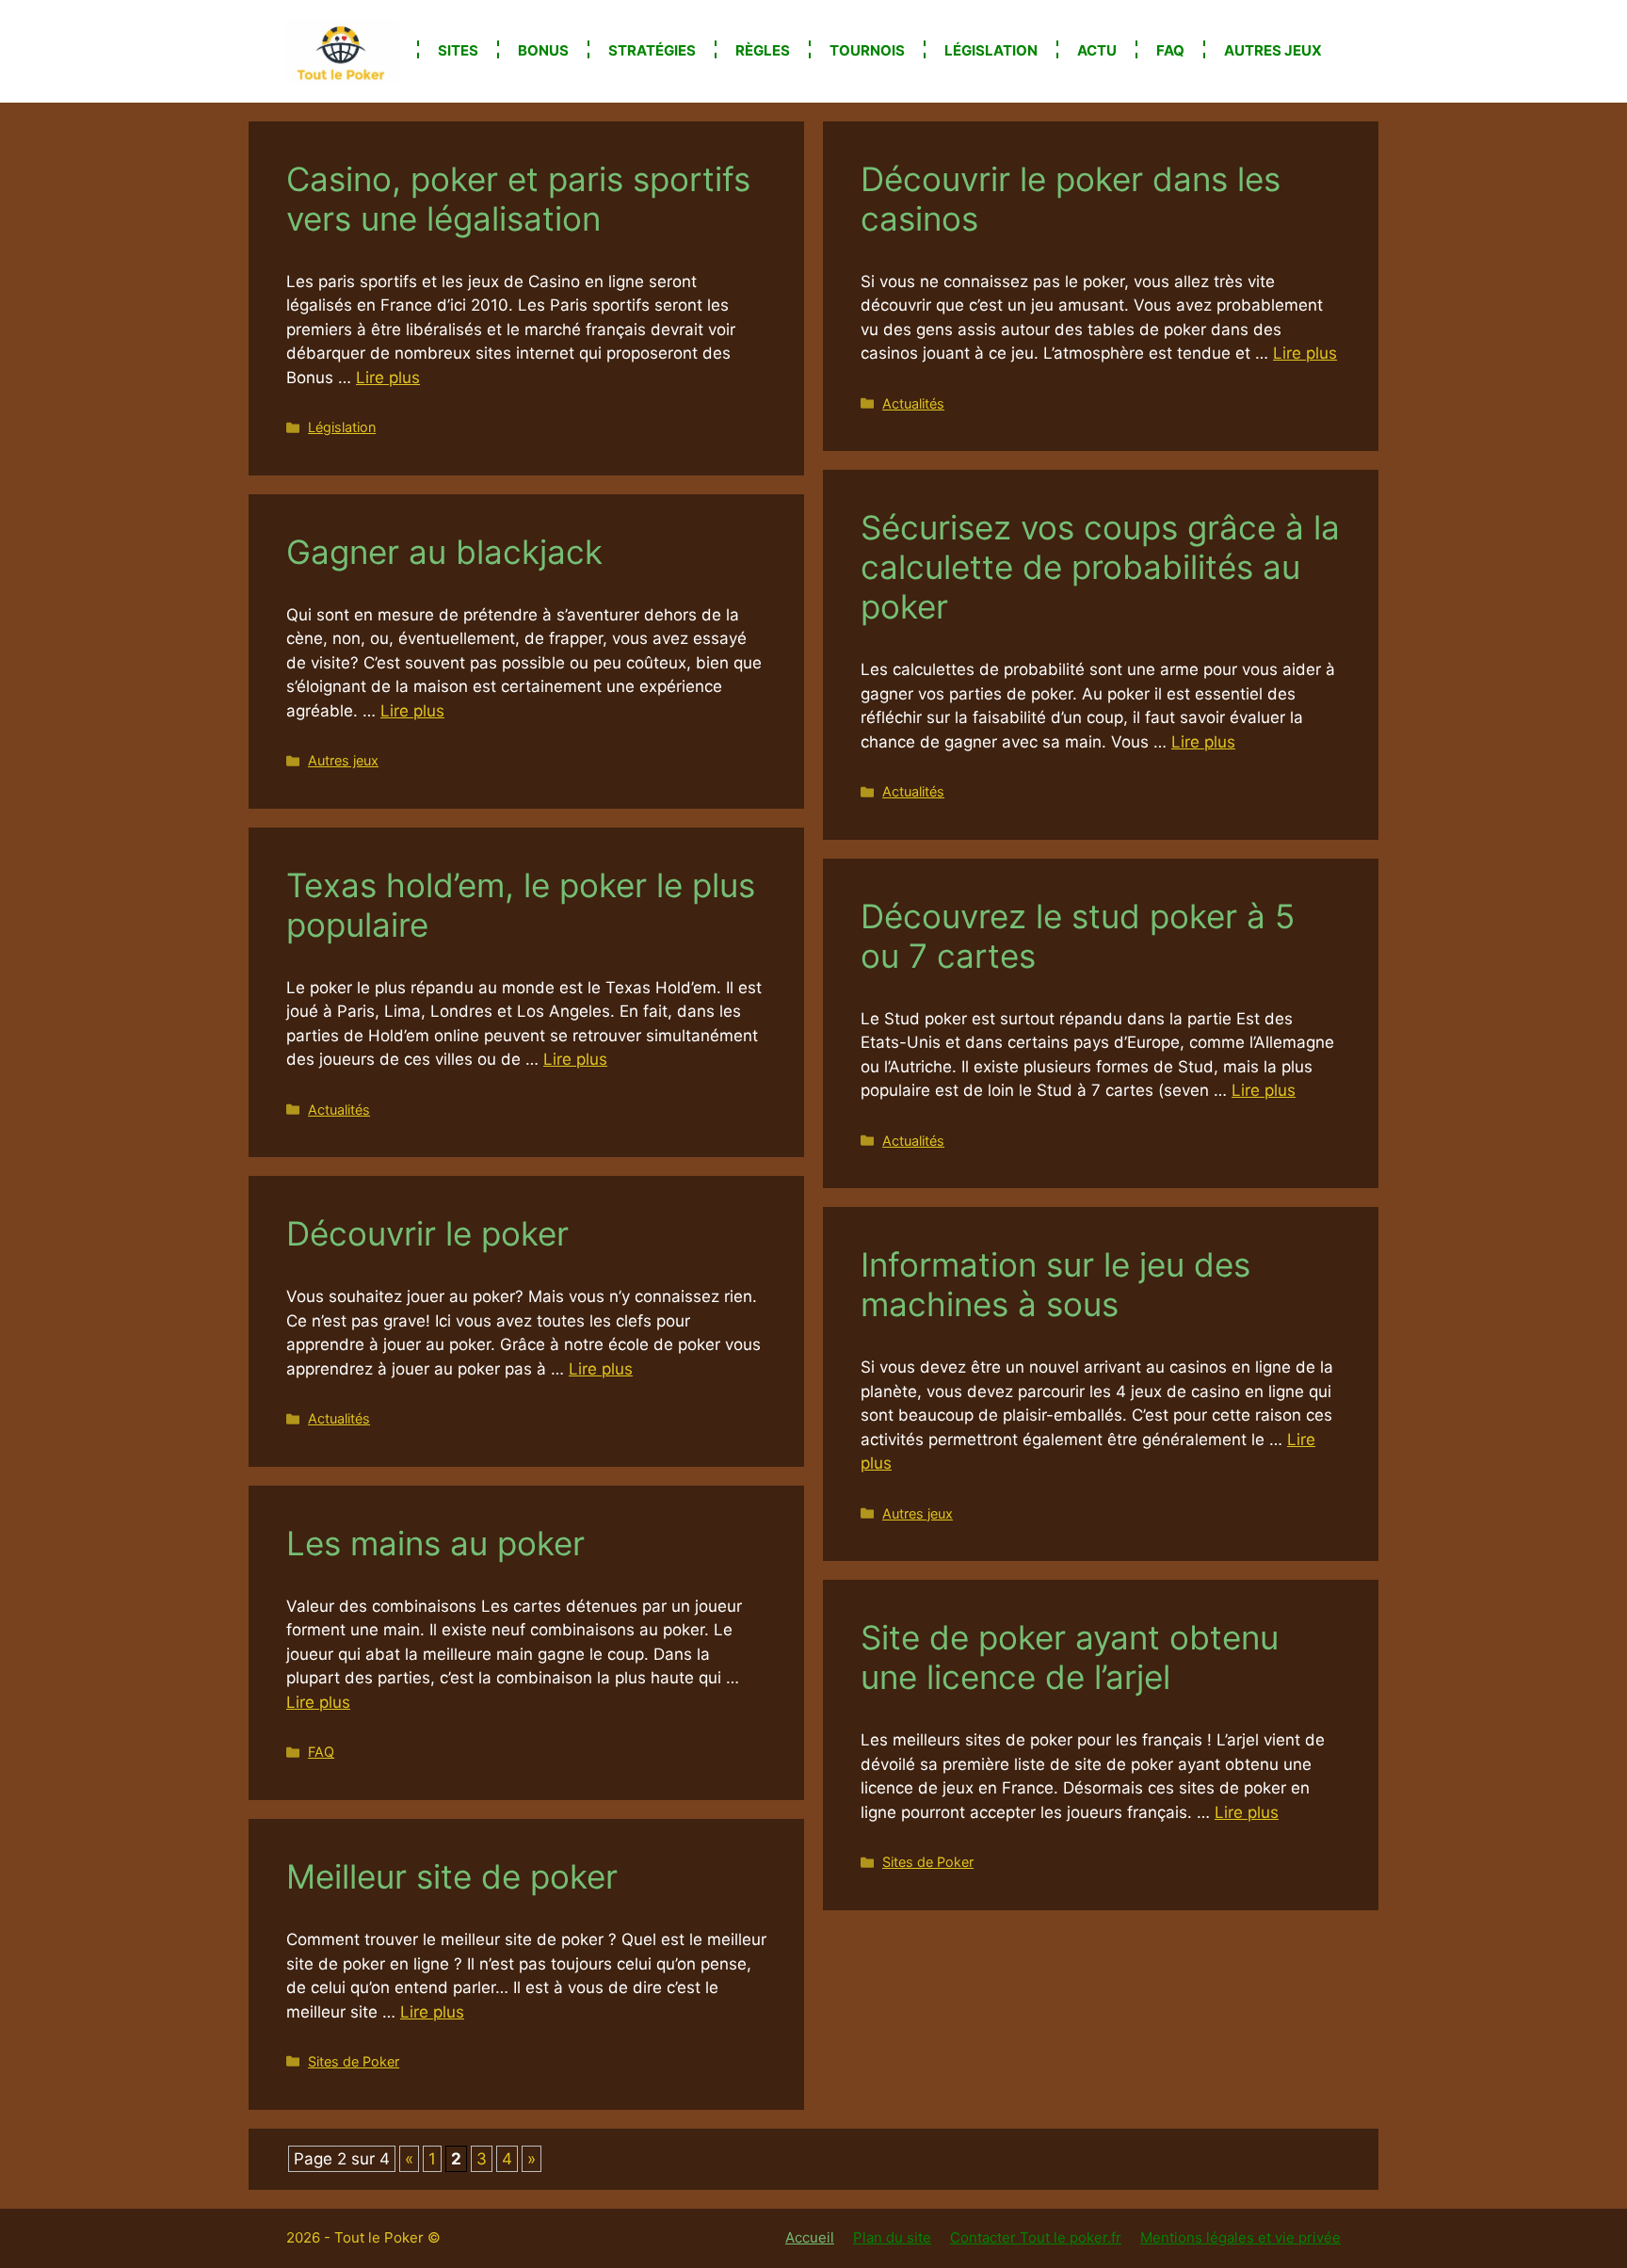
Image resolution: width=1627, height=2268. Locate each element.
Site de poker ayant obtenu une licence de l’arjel (1070, 1657)
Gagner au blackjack (444, 552)
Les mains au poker (435, 1543)
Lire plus (388, 378)
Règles (763, 50)
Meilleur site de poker (452, 1876)
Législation (991, 50)
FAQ (1170, 50)
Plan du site (892, 2237)
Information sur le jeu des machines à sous (1055, 1284)
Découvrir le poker (427, 1233)
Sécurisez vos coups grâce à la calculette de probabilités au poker (1100, 567)
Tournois (867, 50)
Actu (1097, 50)
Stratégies (652, 50)
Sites (458, 50)
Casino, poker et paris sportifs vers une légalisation (518, 199)
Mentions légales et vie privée (1240, 2237)
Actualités (913, 403)
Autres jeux (1273, 50)
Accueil (810, 2237)
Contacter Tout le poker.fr (1036, 2237)
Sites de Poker (928, 1862)
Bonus (543, 50)
